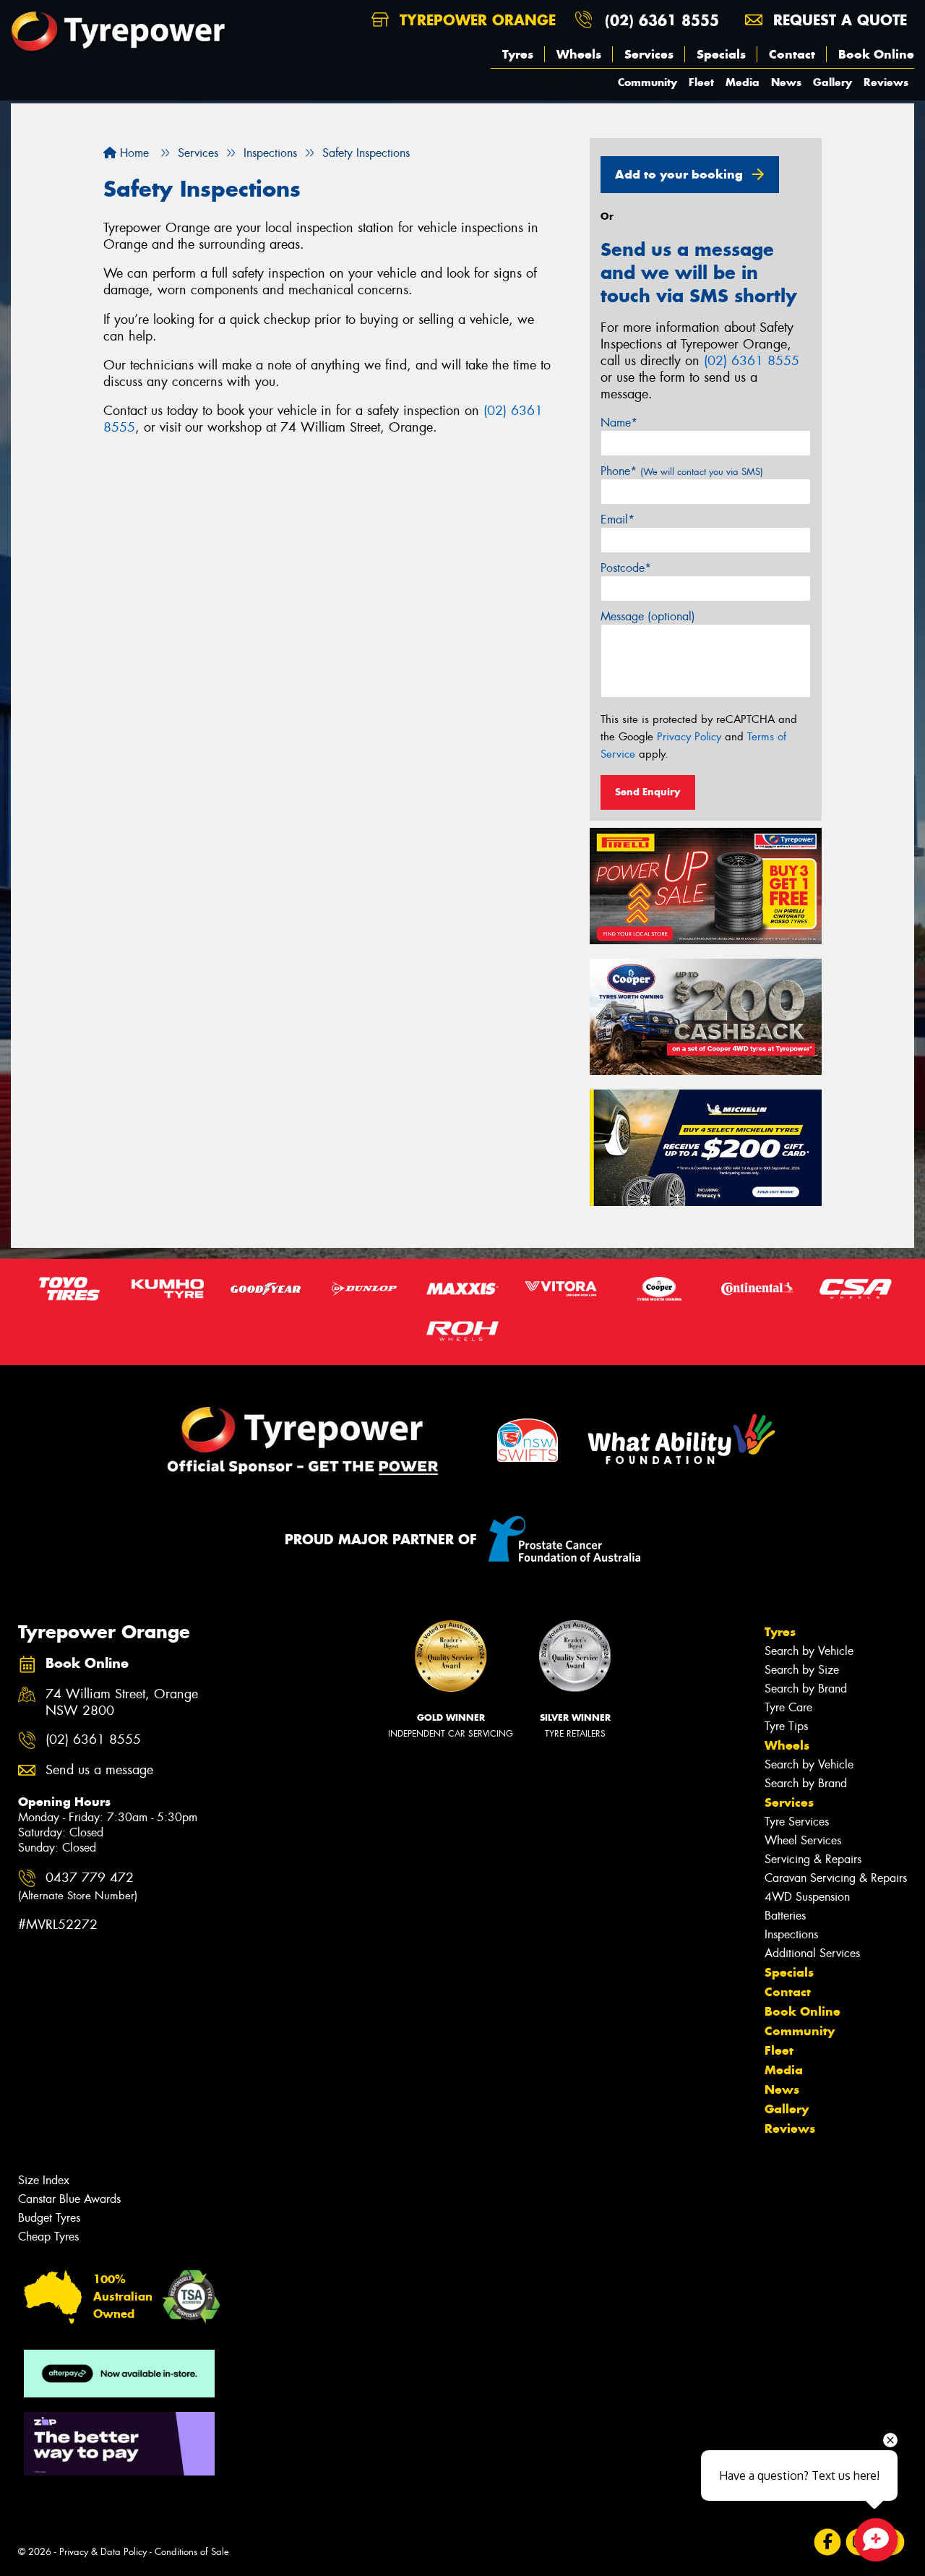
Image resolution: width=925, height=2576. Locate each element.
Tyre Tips (786, 1726)
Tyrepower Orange (475, 20)
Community (647, 82)
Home (133, 153)
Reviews (886, 82)
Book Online (876, 54)
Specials (721, 54)
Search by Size (802, 1670)
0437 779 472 (78, 1886)
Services (649, 54)
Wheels (579, 54)
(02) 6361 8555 (662, 20)
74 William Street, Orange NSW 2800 (122, 1703)
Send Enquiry (648, 792)
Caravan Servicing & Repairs (836, 1878)
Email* (618, 519)
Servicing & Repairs (813, 1859)
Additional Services (812, 1953)
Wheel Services (803, 1840)
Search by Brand (806, 1689)
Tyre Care (788, 1707)
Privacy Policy (689, 737)
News (786, 82)
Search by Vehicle (809, 1651)
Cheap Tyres (48, 2237)
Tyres (518, 54)
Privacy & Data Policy (103, 2552)
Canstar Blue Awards (69, 2199)
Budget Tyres (49, 2218)
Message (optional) (648, 616)
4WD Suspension (807, 1897)
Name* (619, 423)
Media (743, 82)
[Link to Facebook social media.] (828, 2542)
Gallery (832, 82)
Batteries (785, 1916)
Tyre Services (797, 1822)
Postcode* (626, 568)
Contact (792, 54)
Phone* (682, 471)
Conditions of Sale (192, 2552)
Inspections (791, 1934)
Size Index (44, 2180)
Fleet (701, 82)
